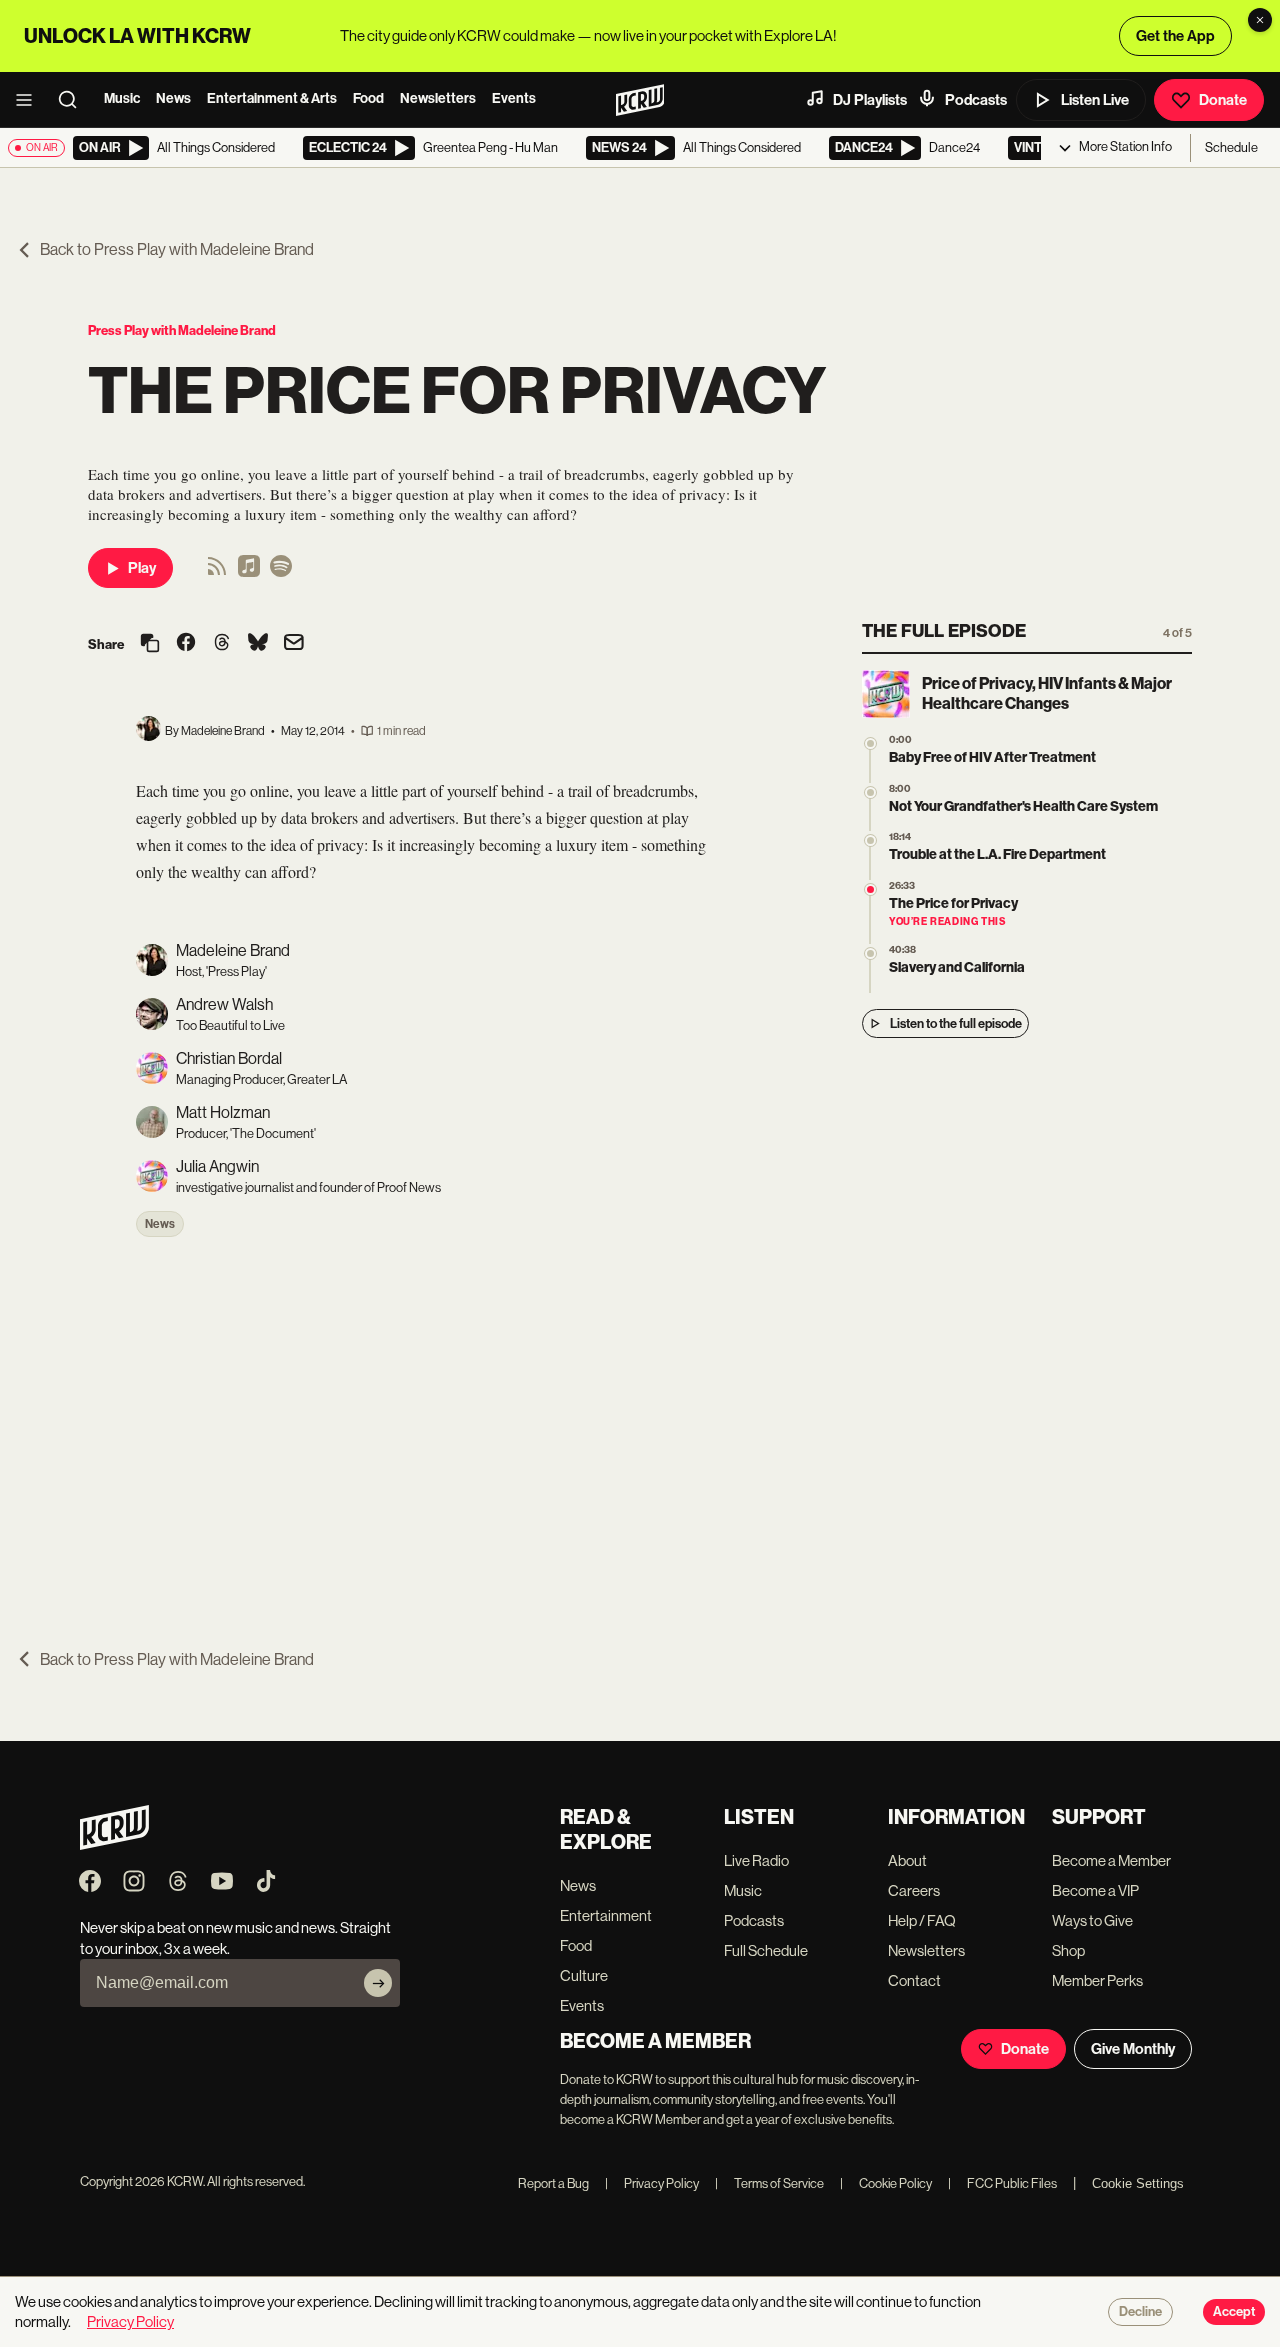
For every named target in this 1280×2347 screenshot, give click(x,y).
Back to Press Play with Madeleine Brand (177, 249)
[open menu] (30, 100)
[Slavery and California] (870, 953)
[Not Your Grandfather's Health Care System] (870, 792)
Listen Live (1095, 100)
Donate (1223, 100)
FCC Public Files (1002, 2183)
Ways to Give (1092, 1920)
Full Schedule (766, 1950)
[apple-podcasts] (249, 572)
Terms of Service (769, 2183)
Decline (1140, 2312)
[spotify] (281, 572)
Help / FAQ (922, 1920)
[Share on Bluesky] (258, 644)
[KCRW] (114, 1844)
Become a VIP (1095, 1890)
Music (122, 98)
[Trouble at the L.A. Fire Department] (870, 840)
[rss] (217, 572)
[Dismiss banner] (1260, 20)
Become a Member (1111, 1860)
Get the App (1175, 36)
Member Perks (1097, 1980)
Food (368, 98)
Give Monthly (1133, 2049)
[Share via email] (294, 644)
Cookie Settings (1138, 2183)
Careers (914, 1890)
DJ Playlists (870, 100)
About (907, 1860)
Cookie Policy (886, 2183)
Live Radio (756, 1860)
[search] (74, 100)
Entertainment (606, 1915)
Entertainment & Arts (272, 98)
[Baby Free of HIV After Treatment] (870, 743)
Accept (1234, 2312)
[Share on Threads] (222, 644)
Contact (914, 1980)
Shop (1068, 1950)
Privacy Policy (652, 2183)
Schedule (1231, 147)
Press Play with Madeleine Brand (182, 330)
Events (514, 98)
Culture (584, 1975)
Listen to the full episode (956, 1023)
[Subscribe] (378, 1983)
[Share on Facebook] (186, 644)
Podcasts (976, 100)
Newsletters (438, 98)
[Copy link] (150, 644)
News (173, 98)
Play (142, 568)
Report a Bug (553, 2183)
